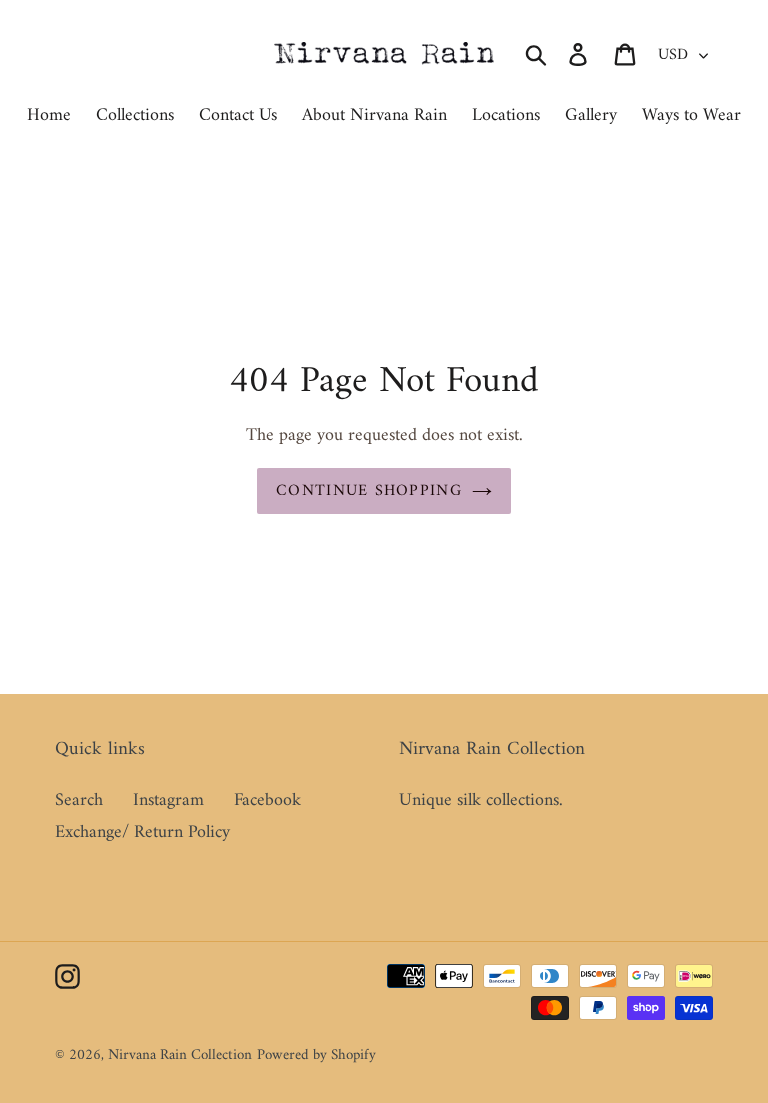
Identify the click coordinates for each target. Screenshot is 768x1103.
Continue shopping (369, 491)
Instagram (168, 800)
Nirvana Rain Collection (180, 1055)
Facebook (267, 800)
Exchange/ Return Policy (142, 832)
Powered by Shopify (316, 1055)
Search (79, 800)
